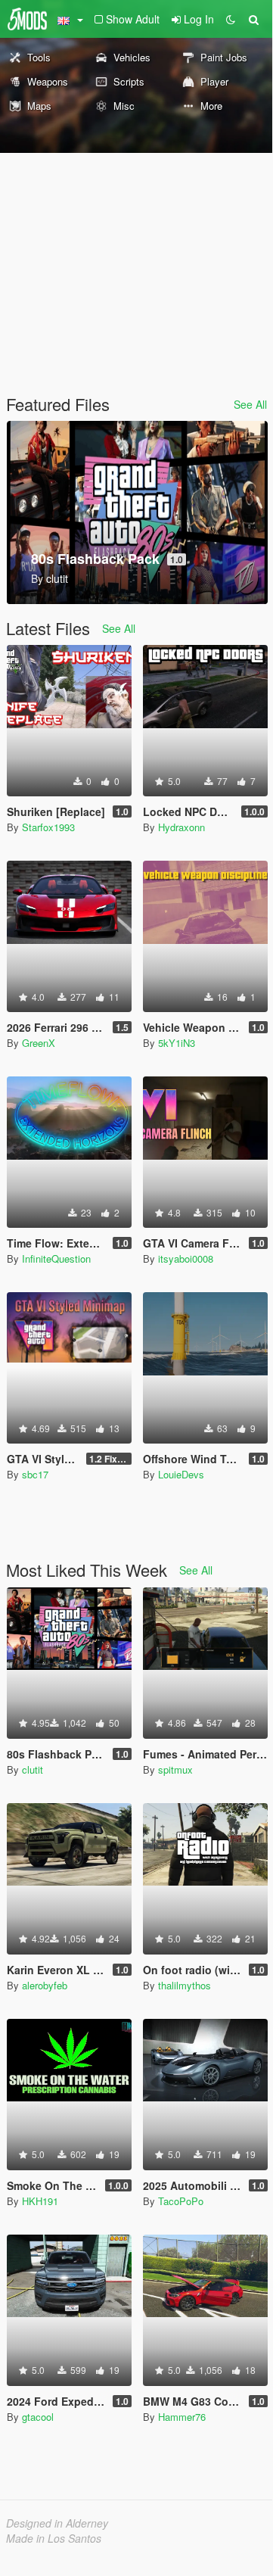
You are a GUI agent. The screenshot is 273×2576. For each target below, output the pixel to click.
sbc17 (35, 1474)
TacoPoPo (181, 2201)
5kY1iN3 (177, 1043)
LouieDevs (181, 1474)
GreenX (39, 1043)
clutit (33, 1769)
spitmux (175, 1769)
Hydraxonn (181, 827)
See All (250, 404)
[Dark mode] (231, 19)
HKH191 (40, 2201)
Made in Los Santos (54, 2538)
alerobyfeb (45, 1985)
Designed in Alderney (57, 2523)
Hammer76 (182, 2417)
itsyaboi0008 (186, 1258)
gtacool (38, 2417)
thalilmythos (185, 1985)
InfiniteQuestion (56, 1258)
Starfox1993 (48, 827)
